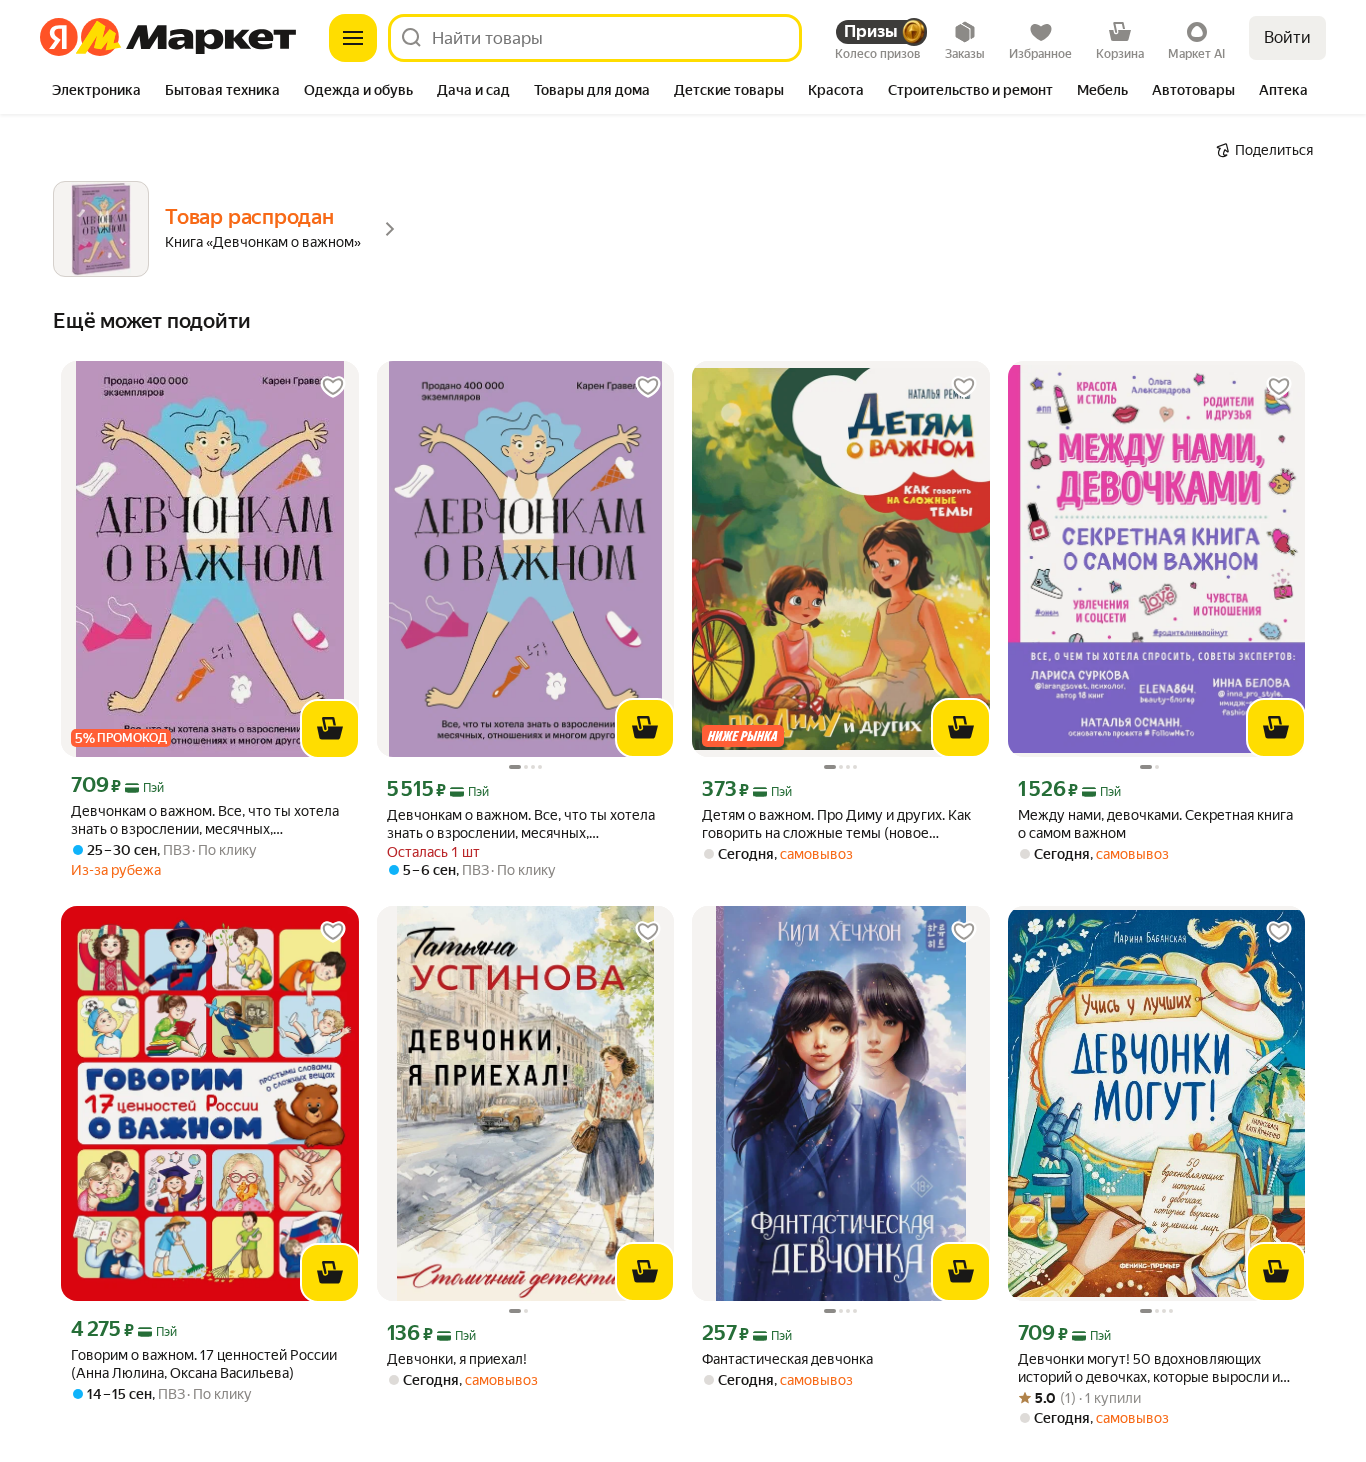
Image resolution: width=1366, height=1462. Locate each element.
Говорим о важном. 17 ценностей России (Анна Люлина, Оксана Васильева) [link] (204, 1364)
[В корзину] (330, 729)
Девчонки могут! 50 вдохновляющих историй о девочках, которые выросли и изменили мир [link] (1149, 1368)
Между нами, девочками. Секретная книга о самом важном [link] (1155, 824)
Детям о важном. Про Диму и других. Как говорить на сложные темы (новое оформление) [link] (836, 824)
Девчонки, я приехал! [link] (457, 1359)
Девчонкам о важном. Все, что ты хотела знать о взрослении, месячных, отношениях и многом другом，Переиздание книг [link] (205, 820)
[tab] (96, 92)
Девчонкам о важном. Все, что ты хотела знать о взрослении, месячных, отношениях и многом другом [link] (521, 824)
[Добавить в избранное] (333, 387)
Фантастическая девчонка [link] (787, 1359)
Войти (1287, 37)
